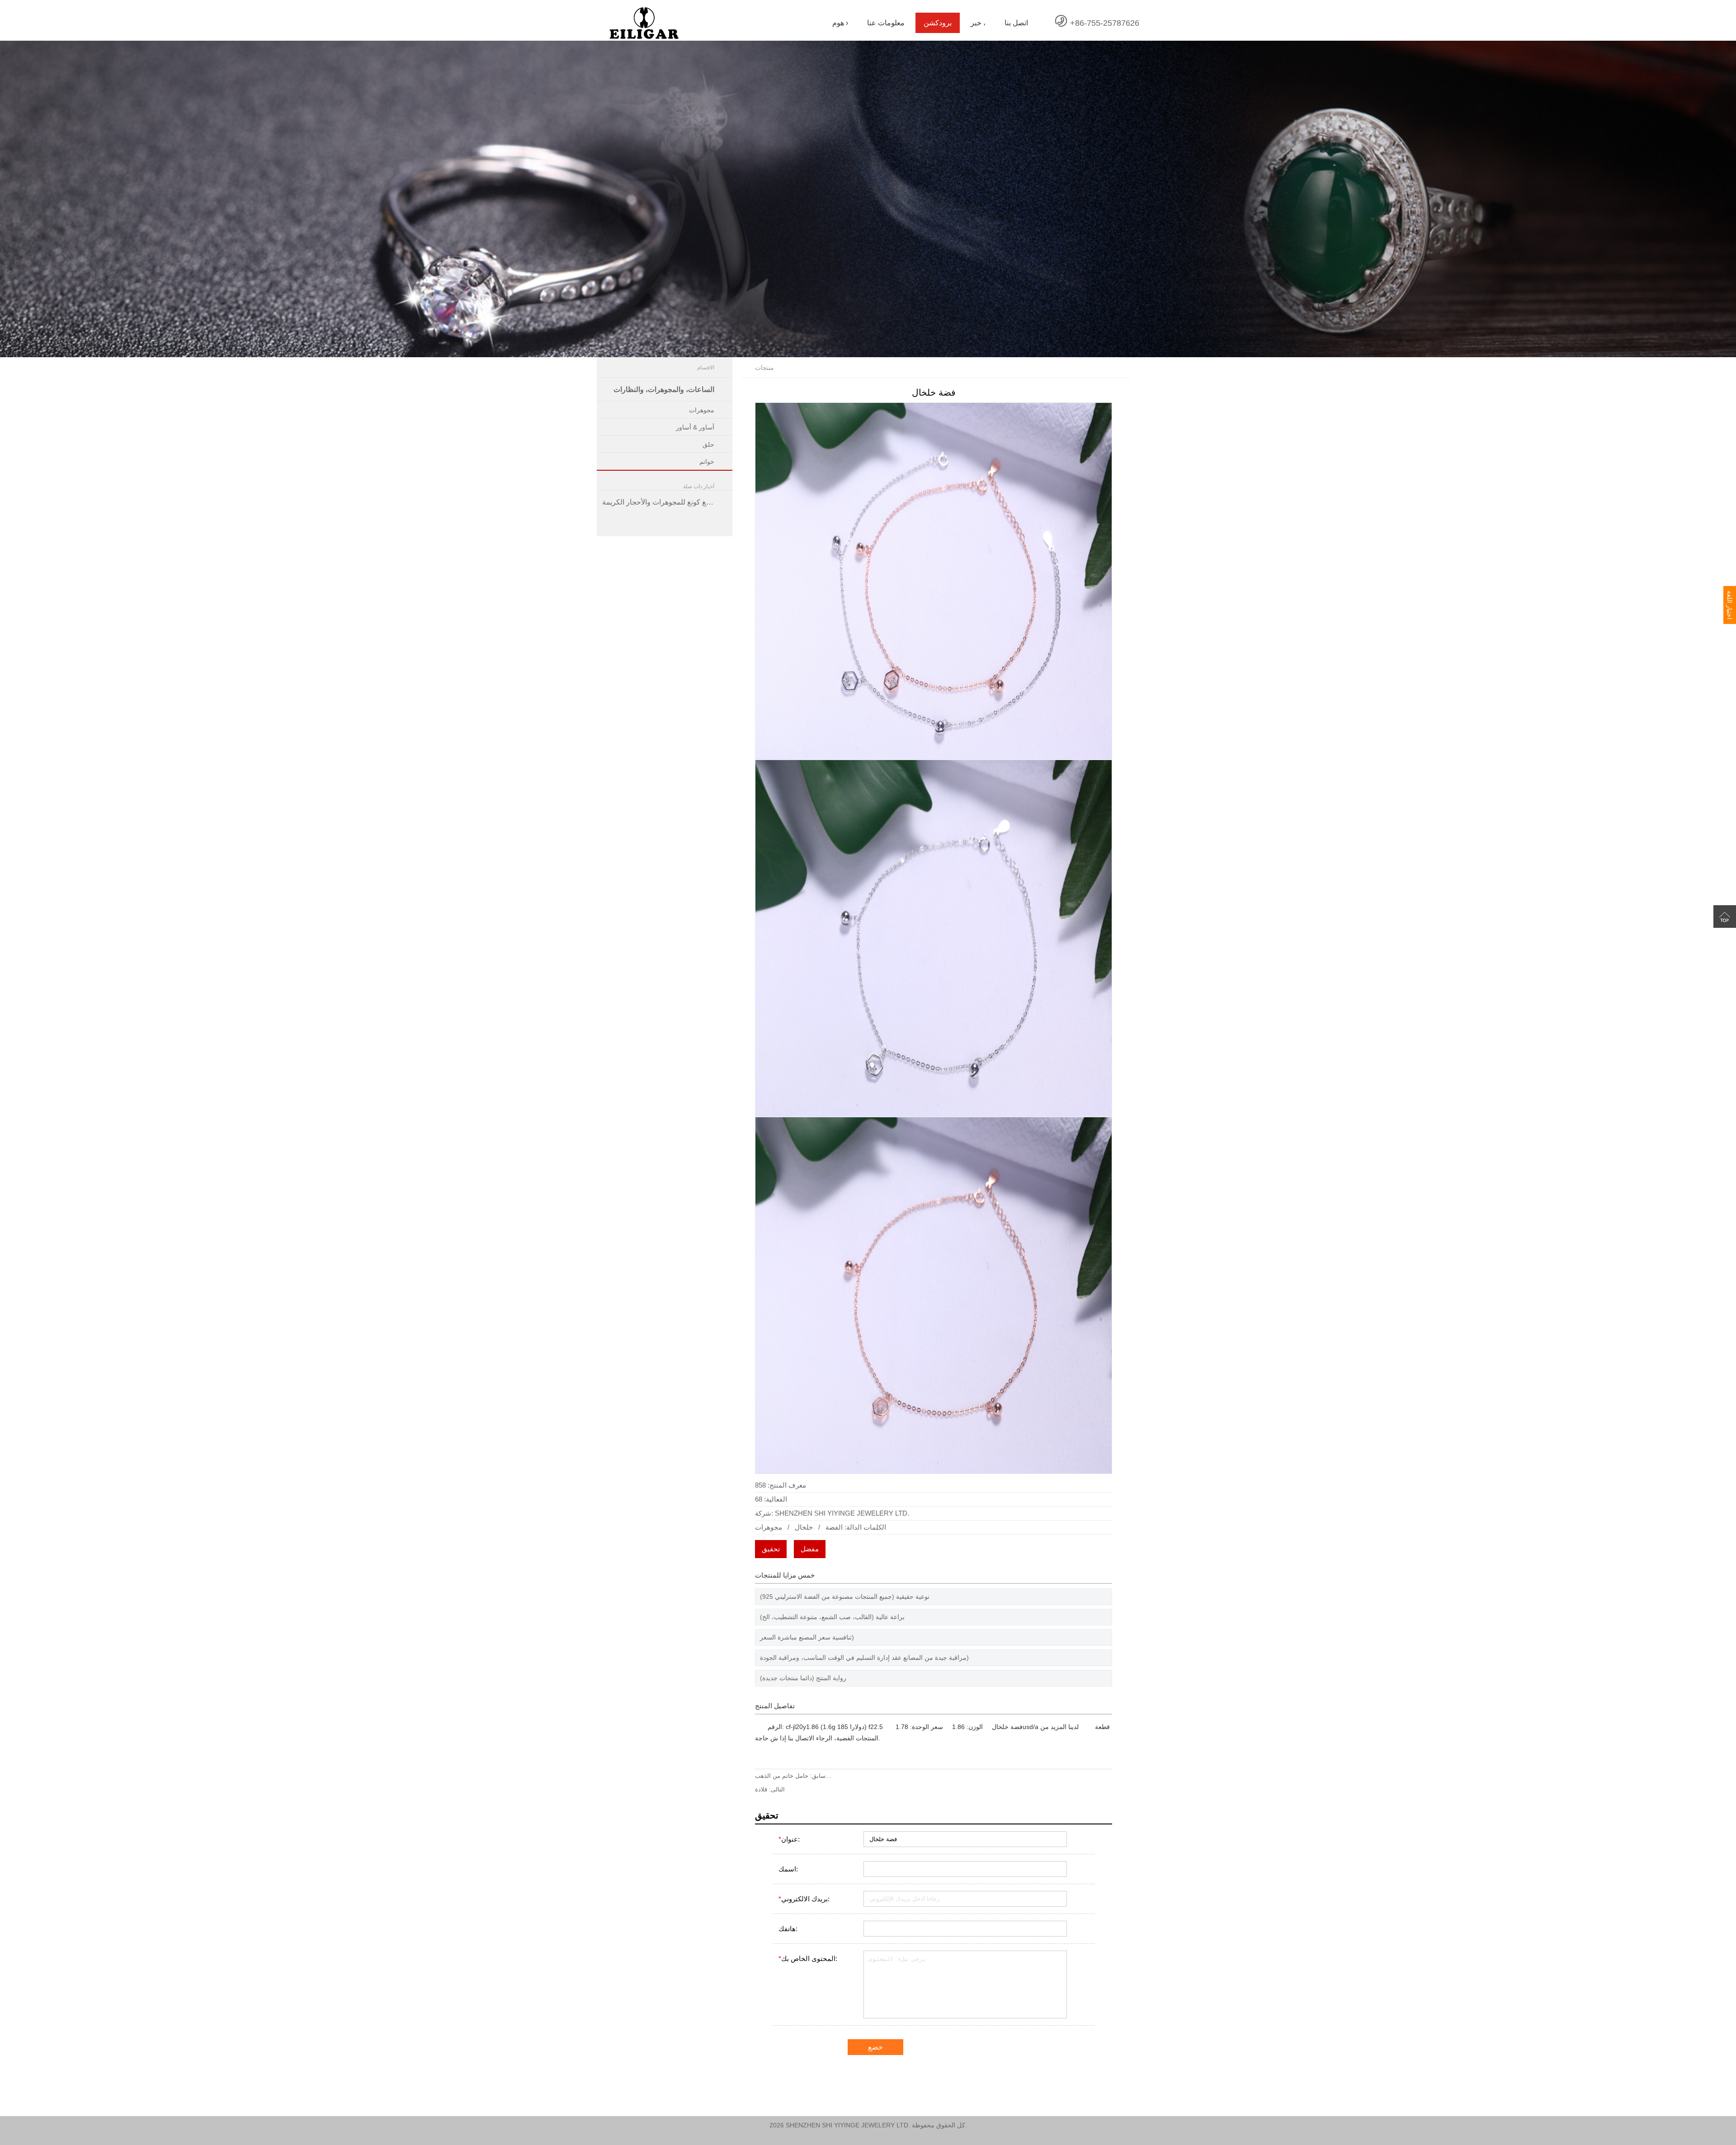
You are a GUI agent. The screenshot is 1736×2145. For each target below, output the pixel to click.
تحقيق (771, 1549)
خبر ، (978, 23)
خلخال (804, 1527)
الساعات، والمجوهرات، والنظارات (664, 390)
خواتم (707, 462)
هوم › (840, 23)
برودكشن (938, 23)
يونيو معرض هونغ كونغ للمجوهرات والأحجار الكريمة (667, 502)
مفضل (810, 1549)
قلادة (761, 1789)
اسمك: (788, 1869)
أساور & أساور (695, 427)
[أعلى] (1725, 917)
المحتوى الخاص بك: (808, 1958)
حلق (708, 444)
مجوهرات (702, 410)
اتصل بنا (1016, 23)
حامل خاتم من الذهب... (793, 1776)
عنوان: (789, 1839)
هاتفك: (788, 1929)
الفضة (834, 1527)
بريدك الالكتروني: (804, 1899)
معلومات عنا (886, 23)
